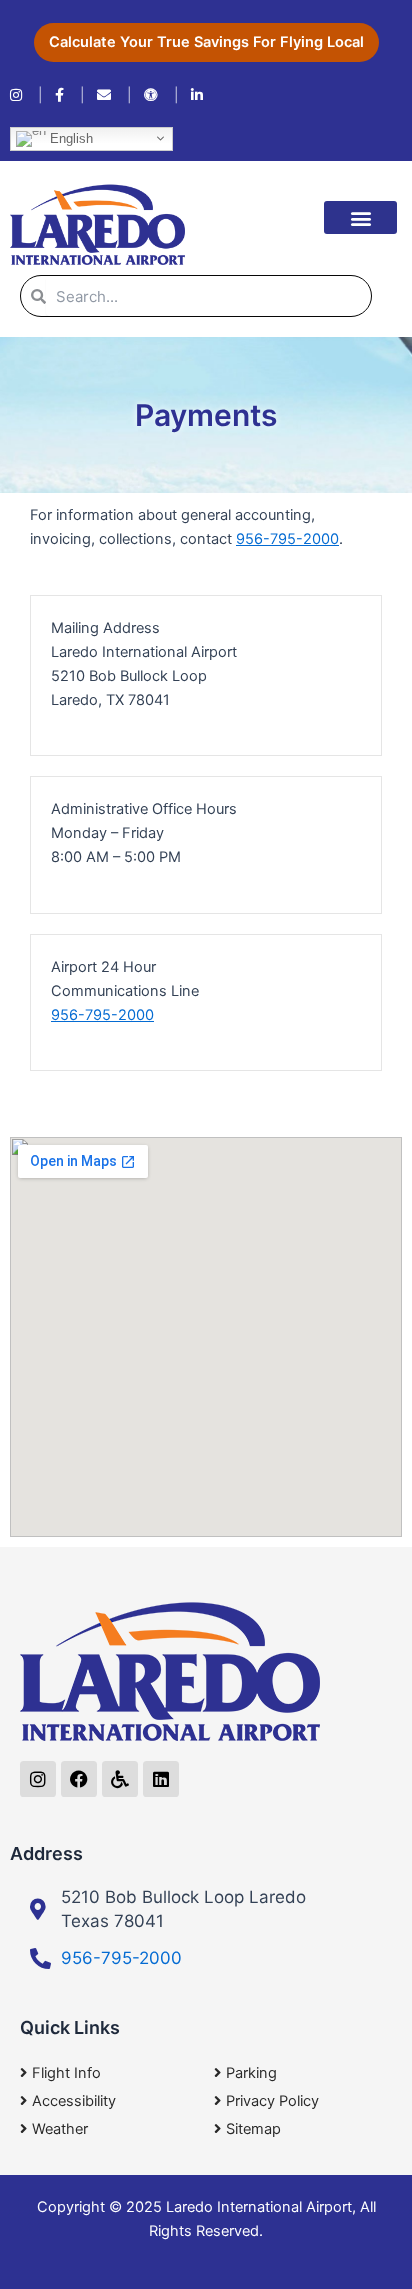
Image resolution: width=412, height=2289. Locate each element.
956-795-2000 (287, 539)
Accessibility (74, 2101)
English (69, 137)
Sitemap (253, 2129)
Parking (251, 2073)
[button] (360, 217)
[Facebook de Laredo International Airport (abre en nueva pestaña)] (70, 95)
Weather (60, 2129)
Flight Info (66, 2073)
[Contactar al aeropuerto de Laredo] (114, 95)
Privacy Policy (272, 2101)
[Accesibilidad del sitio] (161, 95)
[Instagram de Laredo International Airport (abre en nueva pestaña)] (26, 95)
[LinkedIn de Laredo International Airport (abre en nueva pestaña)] (197, 95)
